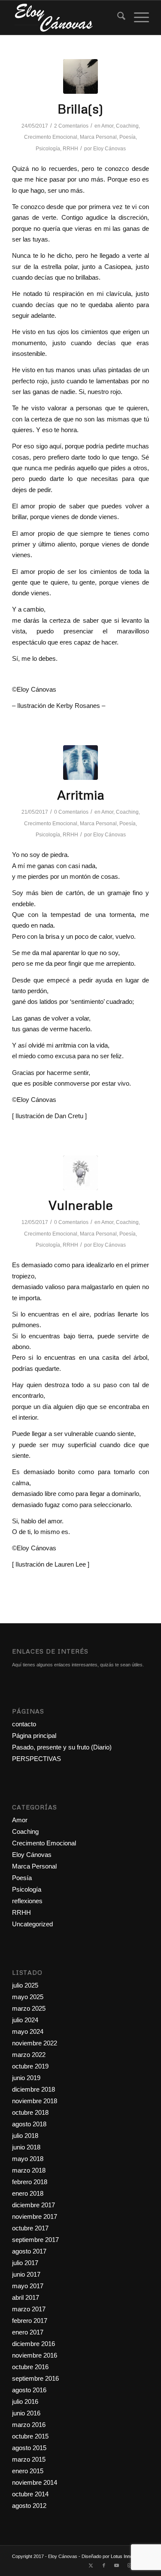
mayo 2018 (28, 2159)
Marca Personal (98, 137)
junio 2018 (26, 2147)
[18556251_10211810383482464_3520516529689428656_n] (80, 763)
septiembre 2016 (35, 2378)
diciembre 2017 (33, 2205)
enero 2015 (28, 2471)
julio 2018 (25, 2136)
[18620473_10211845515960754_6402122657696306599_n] (80, 76)
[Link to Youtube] (117, 2565)
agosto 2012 (29, 2506)
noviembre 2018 (35, 2101)
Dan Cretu (69, 1116)
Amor (107, 126)
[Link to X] (91, 2565)
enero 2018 (28, 2193)
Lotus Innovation (128, 2556)
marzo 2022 (29, 2055)
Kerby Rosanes (78, 706)
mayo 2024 (28, 2031)
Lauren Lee (71, 1564)
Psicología (48, 149)
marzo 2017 (29, 2309)
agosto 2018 (29, 2124)
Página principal (34, 1736)
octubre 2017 (30, 2228)
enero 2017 (28, 2332)
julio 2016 (25, 2401)
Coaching (127, 126)
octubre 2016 (30, 2367)
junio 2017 (26, 2274)
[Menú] (137, 18)
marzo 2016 (29, 2425)
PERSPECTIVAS (36, 1759)
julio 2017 (25, 2263)
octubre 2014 (30, 2494)
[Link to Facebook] (104, 2565)
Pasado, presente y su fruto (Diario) (62, 1747)
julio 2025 (25, 1985)
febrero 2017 (30, 2321)
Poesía (128, 137)
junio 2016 (26, 2413)
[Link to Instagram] (130, 2565)
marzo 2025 (29, 2008)
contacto (24, 1724)
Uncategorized (32, 1924)
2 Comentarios (71, 126)
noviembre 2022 (35, 2043)
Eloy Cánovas (109, 149)
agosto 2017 (29, 2251)
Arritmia (80, 795)
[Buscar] (117, 18)
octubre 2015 (30, 2436)
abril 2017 (26, 2297)
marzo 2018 (29, 2170)
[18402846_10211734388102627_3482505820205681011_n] (80, 1173)
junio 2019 (26, 2078)
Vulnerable (81, 1205)
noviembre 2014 (35, 2482)
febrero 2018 (30, 2182)
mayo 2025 (28, 1997)
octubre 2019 (30, 2066)
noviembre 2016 (35, 2355)
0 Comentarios (71, 812)
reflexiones (27, 1901)
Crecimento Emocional (51, 137)
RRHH (70, 149)
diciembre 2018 (33, 2089)
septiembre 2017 (35, 2240)
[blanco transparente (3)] (67, 18)
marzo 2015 (29, 2459)
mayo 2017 (28, 2286)
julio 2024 (25, 2020)
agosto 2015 (29, 2448)
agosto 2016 (29, 2390)
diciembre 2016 (33, 2344)
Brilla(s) (80, 109)
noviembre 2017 (35, 2216)
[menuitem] (117, 18)
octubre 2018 (30, 2112)
